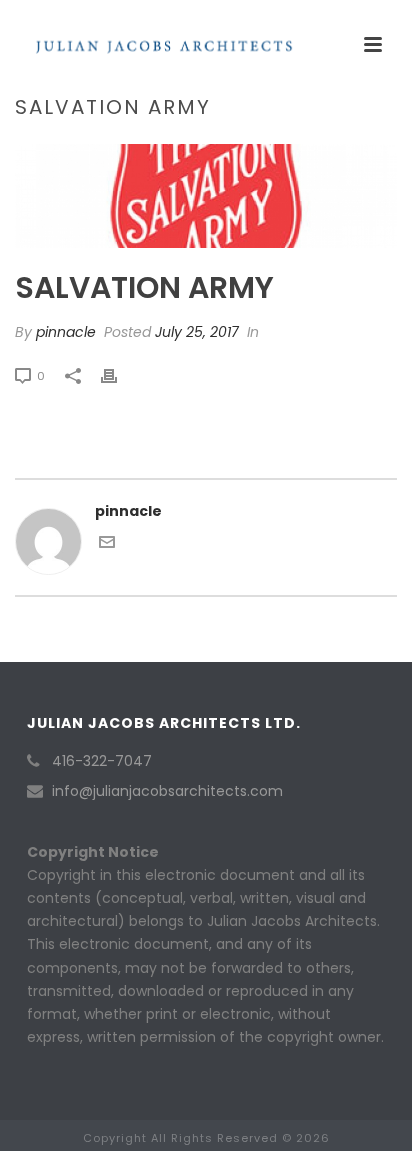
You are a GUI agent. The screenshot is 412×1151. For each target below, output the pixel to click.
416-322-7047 (102, 761)
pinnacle (66, 332)
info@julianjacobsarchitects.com (167, 791)
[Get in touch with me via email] (107, 545)
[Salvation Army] (206, 196)
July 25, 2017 (197, 332)
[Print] (119, 375)
